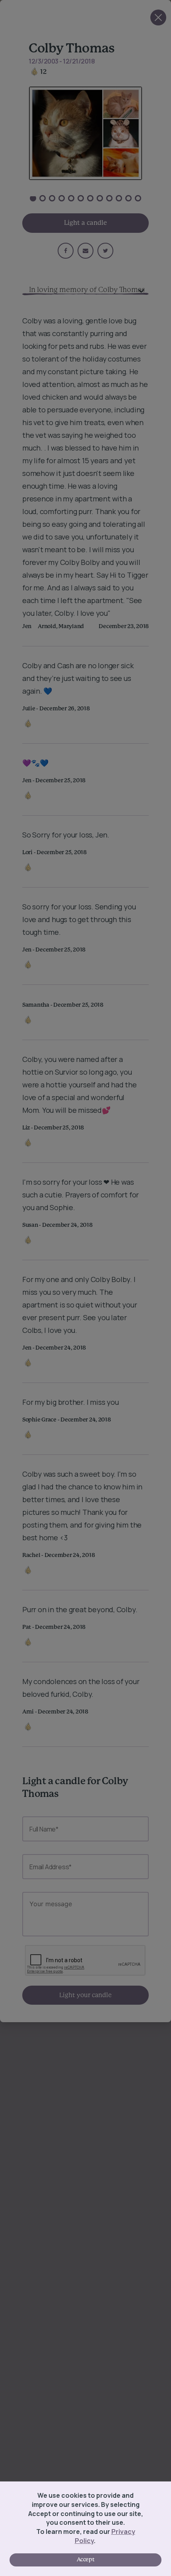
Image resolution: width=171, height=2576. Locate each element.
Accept (85, 2560)
